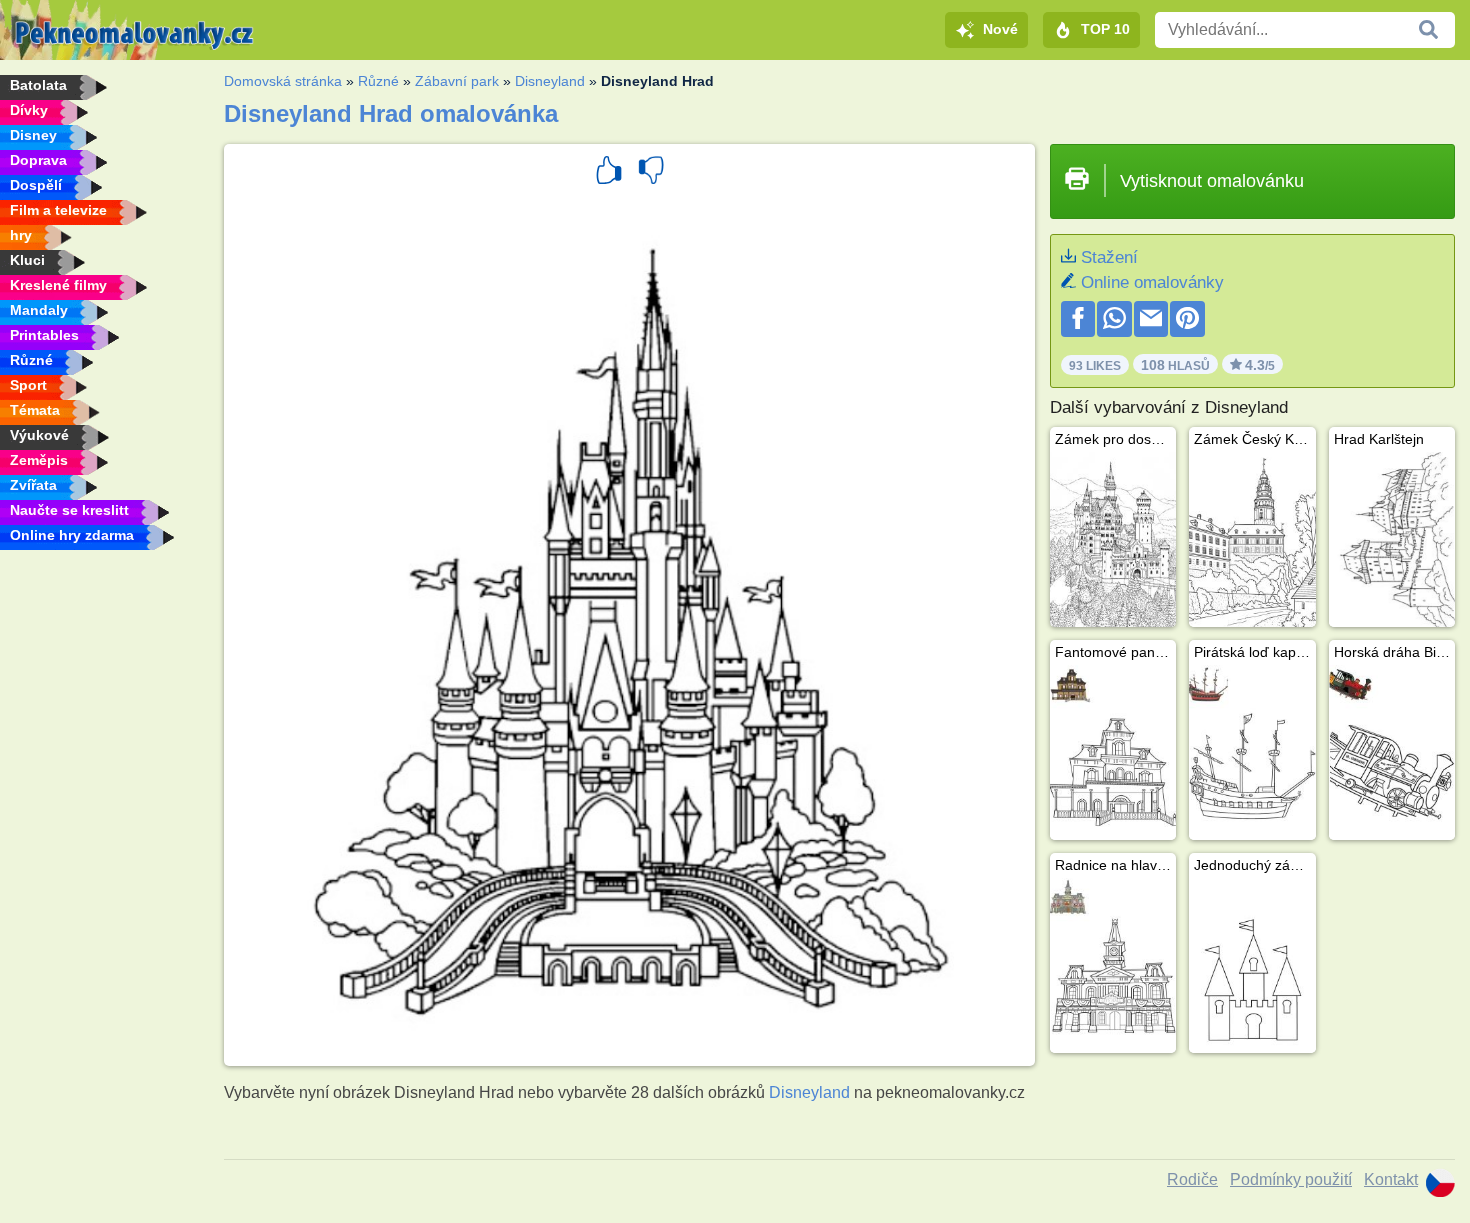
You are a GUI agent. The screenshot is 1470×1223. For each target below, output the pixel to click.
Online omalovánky (1152, 282)
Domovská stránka (283, 81)
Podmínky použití (1291, 1179)
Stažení (1109, 257)
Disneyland (550, 81)
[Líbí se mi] (609, 173)
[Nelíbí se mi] (651, 173)
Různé (378, 81)
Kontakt (1391, 1179)
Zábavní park (457, 81)
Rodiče (1192, 1179)
